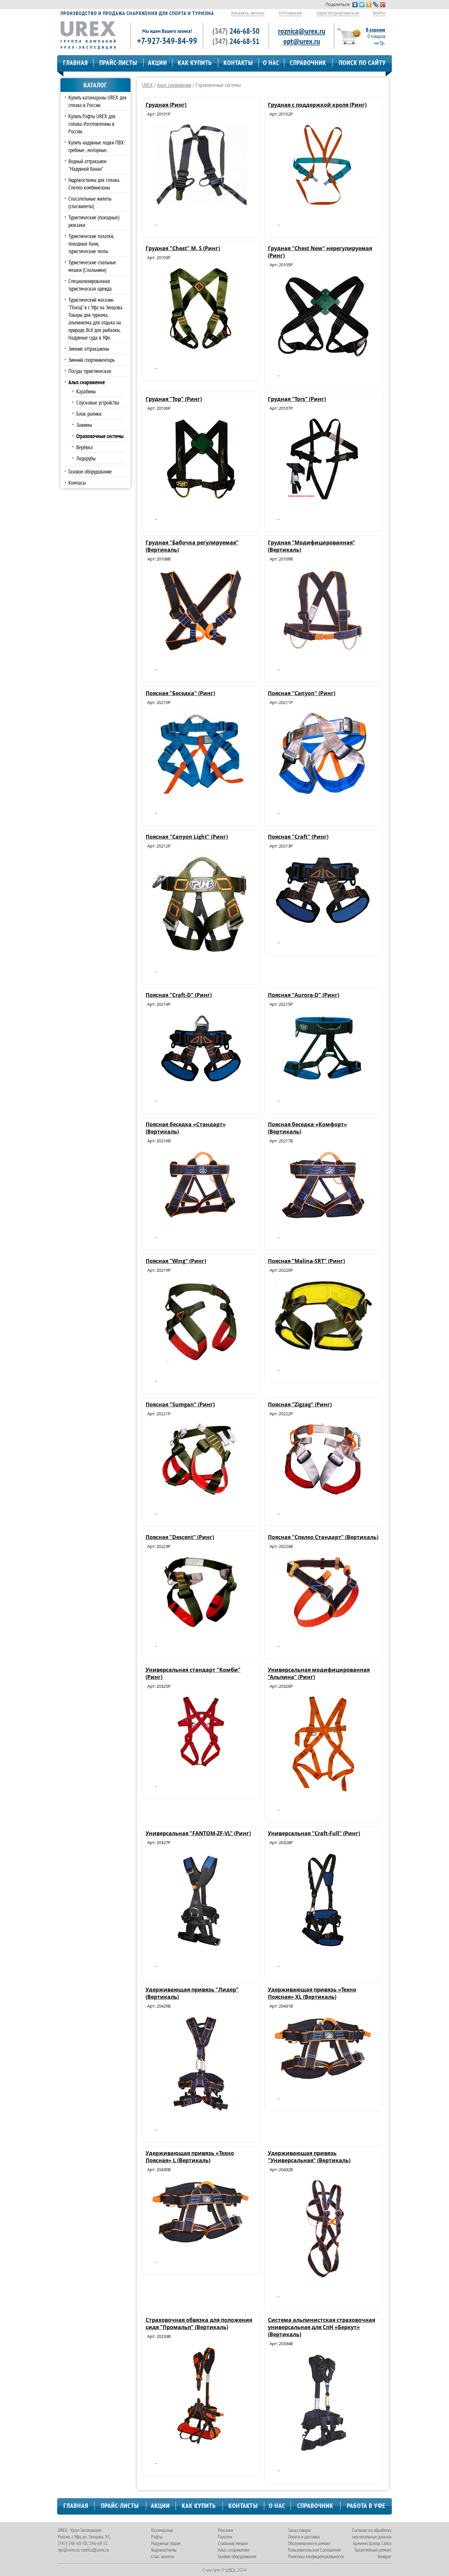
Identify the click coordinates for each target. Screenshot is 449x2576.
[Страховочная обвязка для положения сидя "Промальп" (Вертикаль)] (201, 2443)
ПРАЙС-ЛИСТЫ (118, 63)
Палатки (225, 2537)
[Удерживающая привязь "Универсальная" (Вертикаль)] (323, 2276)
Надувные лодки (166, 2543)
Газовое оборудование (90, 471)
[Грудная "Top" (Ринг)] (201, 498)
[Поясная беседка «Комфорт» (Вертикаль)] (323, 1217)
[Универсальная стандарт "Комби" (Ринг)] (201, 1766)
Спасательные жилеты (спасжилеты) (90, 202)
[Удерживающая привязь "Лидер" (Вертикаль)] (201, 2109)
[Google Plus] (383, 5)
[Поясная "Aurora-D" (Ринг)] (323, 1080)
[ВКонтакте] (355, 5)
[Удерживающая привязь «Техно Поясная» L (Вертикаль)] (201, 2241)
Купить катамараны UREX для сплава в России (97, 101)
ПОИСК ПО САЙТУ (362, 63)
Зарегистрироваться (337, 13)
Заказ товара (299, 2530)
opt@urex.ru (302, 41)
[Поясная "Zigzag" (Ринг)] (323, 1493)
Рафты (157, 2537)
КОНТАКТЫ (238, 63)
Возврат (385, 2556)
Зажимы (84, 425)
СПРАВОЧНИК (308, 63)
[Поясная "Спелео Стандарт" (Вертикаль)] (323, 1626)
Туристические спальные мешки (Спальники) (92, 266)
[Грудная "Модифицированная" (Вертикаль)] (323, 649)
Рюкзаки (225, 2530)
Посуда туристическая (90, 371)
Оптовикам (290, 13)
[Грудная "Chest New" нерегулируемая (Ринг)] (323, 355)
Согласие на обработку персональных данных (372, 2533)
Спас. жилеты (163, 2556)
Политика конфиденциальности (316, 2556)
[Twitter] (362, 5)
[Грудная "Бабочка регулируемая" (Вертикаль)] (201, 649)
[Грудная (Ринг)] (201, 204)
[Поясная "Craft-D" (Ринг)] (201, 1080)
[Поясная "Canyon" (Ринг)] (323, 793)
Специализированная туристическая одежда (90, 285)
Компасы (77, 483)
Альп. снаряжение (174, 85)
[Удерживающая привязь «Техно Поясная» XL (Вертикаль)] (323, 2078)
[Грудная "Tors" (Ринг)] (323, 498)
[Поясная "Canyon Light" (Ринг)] (201, 951)
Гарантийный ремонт (373, 2550)
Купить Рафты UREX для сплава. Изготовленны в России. (92, 124)
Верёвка (84, 447)
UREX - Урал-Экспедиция (80, 2530)
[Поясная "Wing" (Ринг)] (201, 1360)
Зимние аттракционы (89, 349)
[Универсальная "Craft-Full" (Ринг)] (323, 1946)
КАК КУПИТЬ (195, 63)
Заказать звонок (248, 13)
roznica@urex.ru (302, 31)
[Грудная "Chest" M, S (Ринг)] (201, 348)
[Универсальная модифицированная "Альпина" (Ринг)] (323, 1789)
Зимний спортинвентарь (91, 360)
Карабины (86, 391)
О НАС (271, 63)
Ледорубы (86, 458)
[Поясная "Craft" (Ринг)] (323, 922)
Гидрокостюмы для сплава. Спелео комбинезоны (94, 184)
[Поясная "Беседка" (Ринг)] (201, 793)
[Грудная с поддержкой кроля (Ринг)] (323, 204)
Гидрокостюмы (164, 2550)
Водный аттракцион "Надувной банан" (87, 165)
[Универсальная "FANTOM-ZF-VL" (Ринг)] (201, 1946)
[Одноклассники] (369, 5)
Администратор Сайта (372, 2543)
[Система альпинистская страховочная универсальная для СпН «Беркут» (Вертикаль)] (323, 2450)
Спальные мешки (233, 2543)
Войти (379, 13)
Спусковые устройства (98, 402)
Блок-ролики (89, 414)
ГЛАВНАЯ (76, 63)
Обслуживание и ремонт (309, 2543)
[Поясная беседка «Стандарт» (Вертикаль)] (201, 1217)
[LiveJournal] (376, 5)
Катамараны (162, 2530)
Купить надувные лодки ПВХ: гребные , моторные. (97, 146)
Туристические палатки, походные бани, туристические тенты (91, 243)
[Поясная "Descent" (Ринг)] (201, 1626)
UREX (147, 85)
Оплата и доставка (304, 2537)
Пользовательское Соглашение (315, 2550)
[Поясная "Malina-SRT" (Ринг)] (323, 1350)
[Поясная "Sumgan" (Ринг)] (201, 1493)
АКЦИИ (157, 63)
